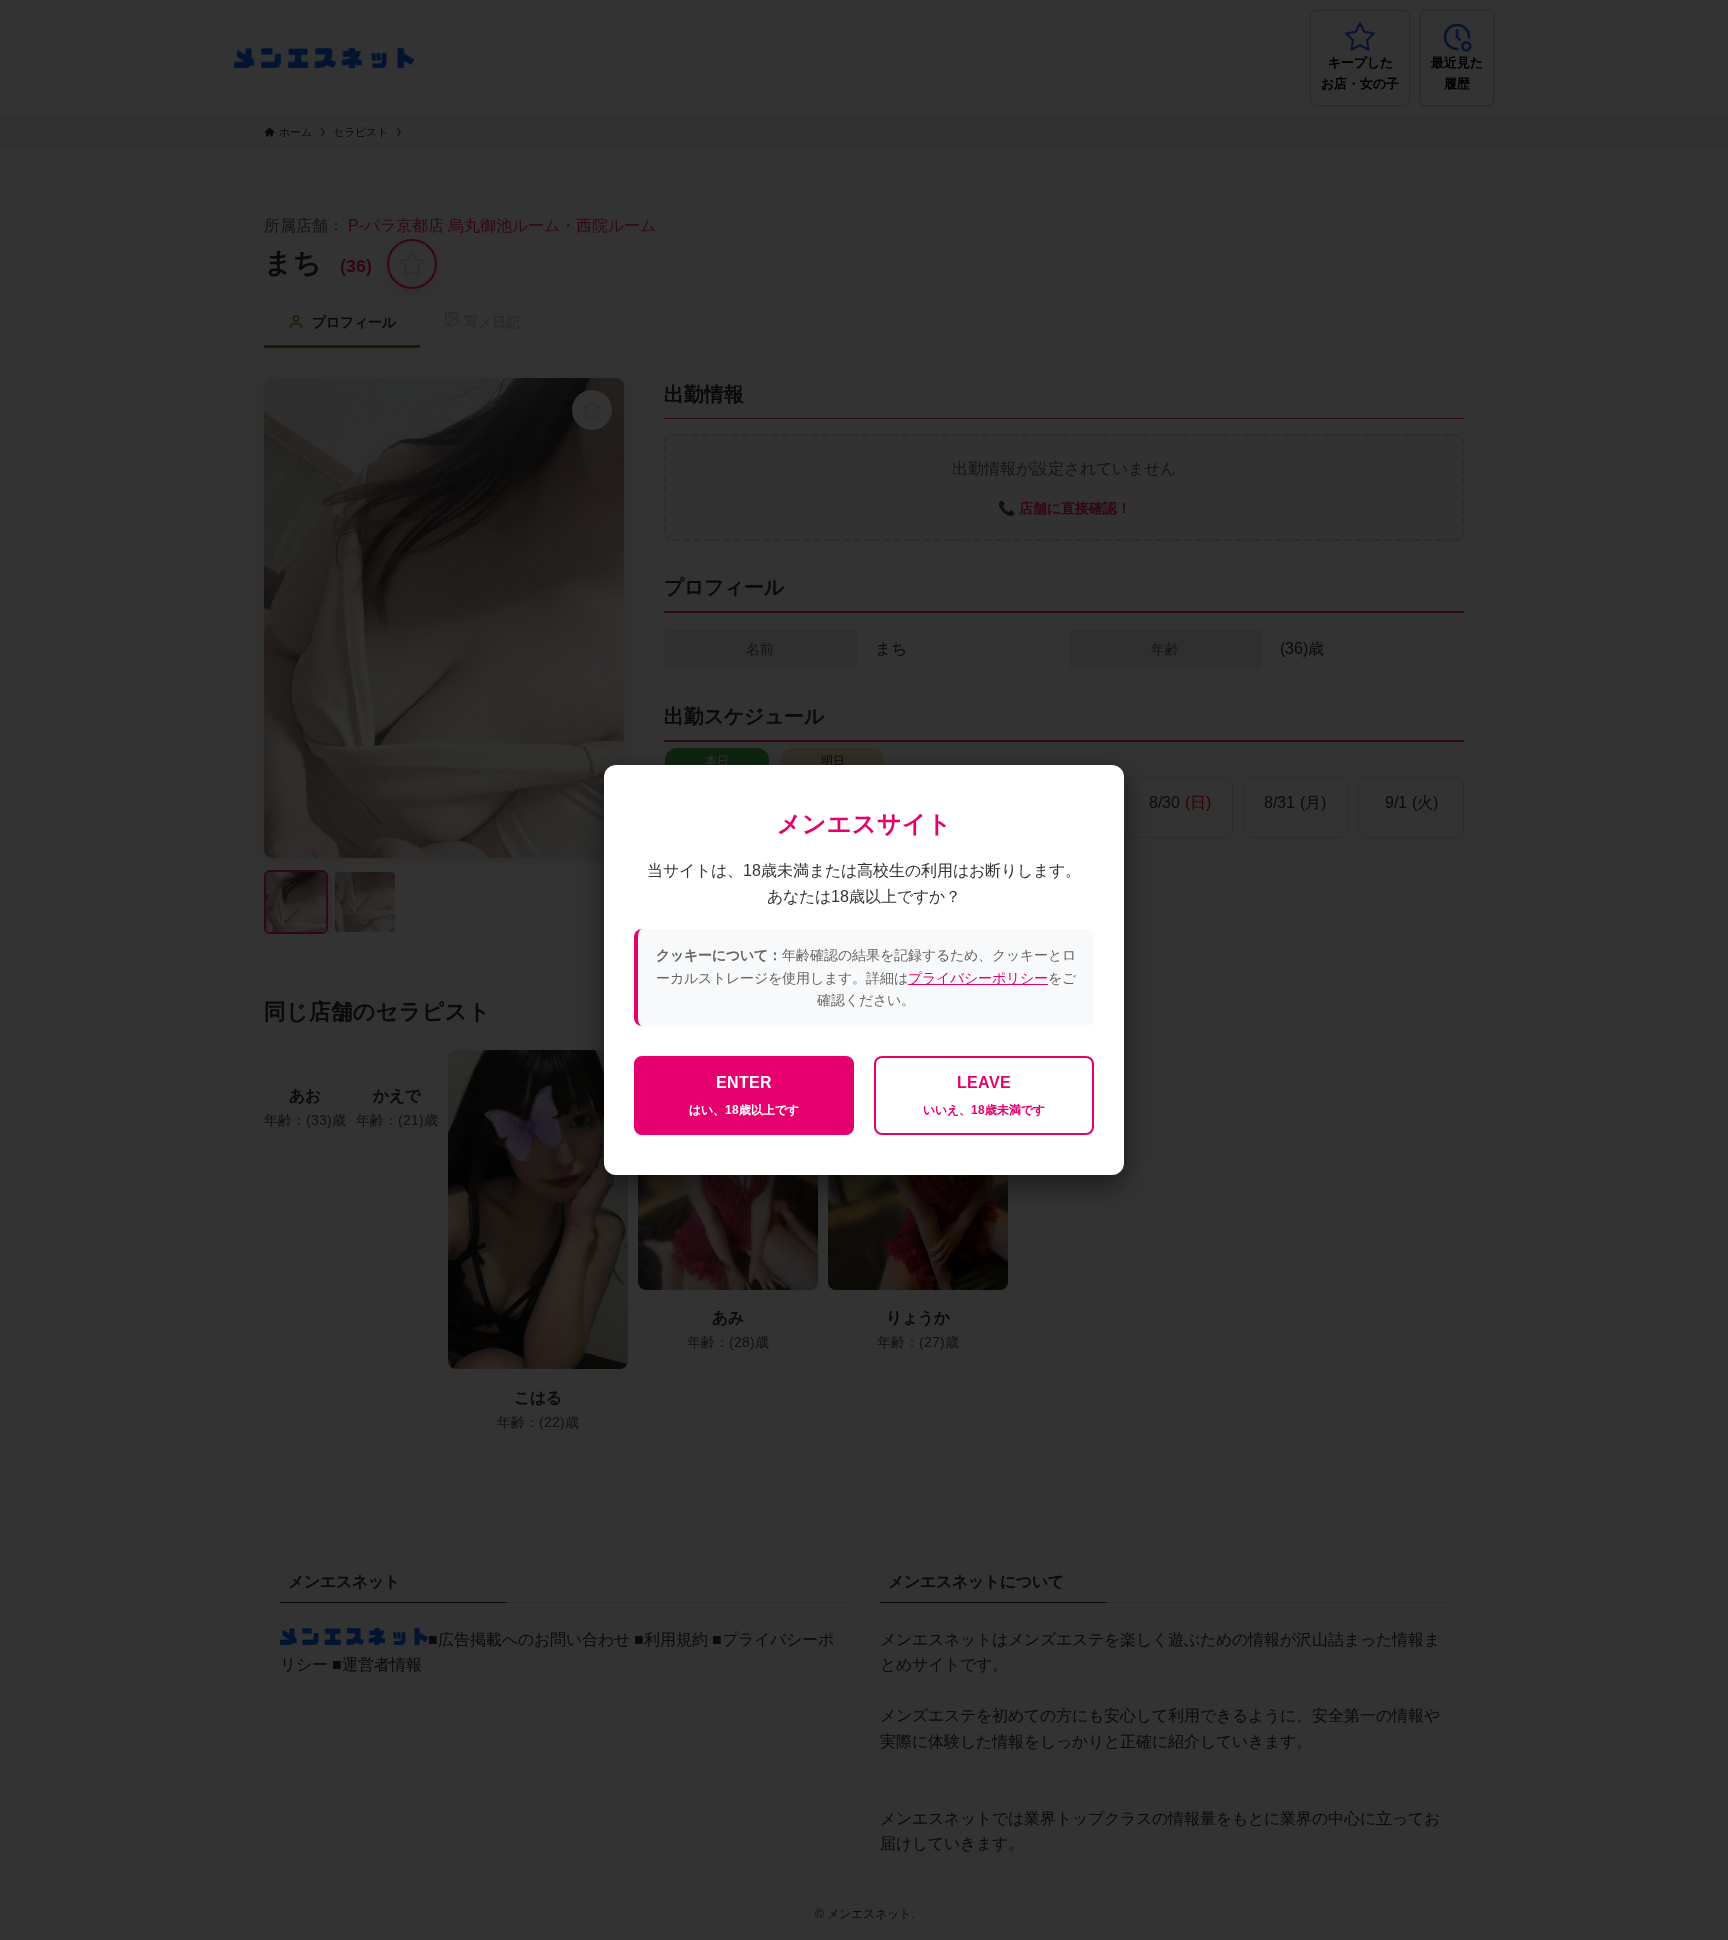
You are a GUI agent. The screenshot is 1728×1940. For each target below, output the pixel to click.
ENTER (744, 1095)
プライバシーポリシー (978, 978)
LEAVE (984, 1095)
